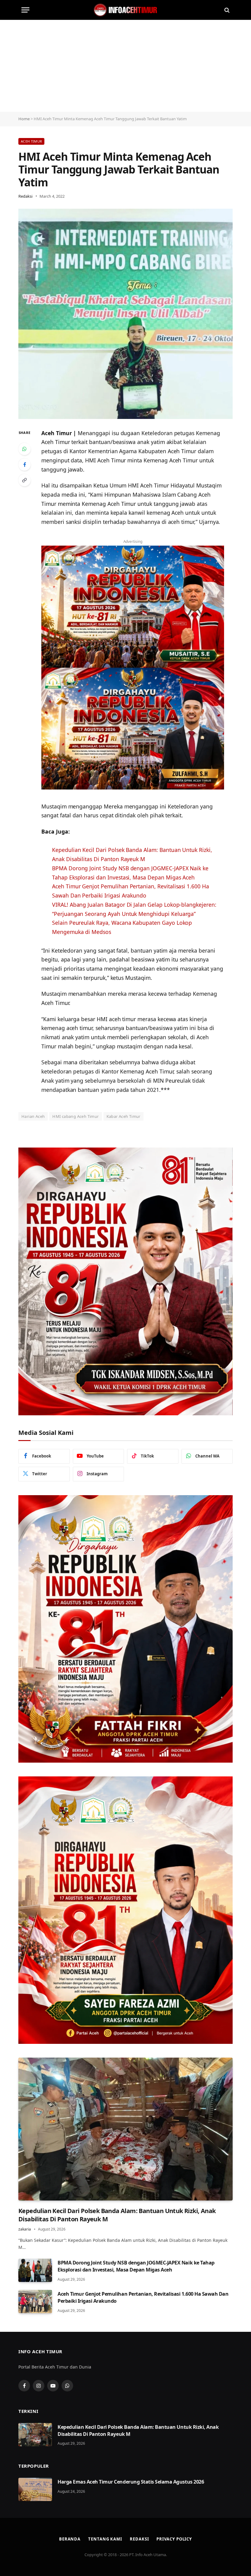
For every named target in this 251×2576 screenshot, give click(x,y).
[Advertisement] (125, 66)
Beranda (70, 2539)
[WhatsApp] (24, 449)
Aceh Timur (31, 141)
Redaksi (25, 196)
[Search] (226, 10)
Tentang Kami (105, 2539)
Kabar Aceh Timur (124, 1116)
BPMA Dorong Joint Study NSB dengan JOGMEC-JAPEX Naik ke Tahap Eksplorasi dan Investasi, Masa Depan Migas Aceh (136, 2266)
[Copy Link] (24, 480)
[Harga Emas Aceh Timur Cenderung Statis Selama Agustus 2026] (35, 2489)
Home (24, 119)
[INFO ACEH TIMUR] (125, 10)
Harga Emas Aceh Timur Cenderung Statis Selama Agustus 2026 (131, 2482)
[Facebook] (24, 465)
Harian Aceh (33, 1116)
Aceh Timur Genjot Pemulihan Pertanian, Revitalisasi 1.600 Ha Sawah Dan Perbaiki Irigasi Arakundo (143, 2297)
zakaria (25, 2229)
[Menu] (25, 10)
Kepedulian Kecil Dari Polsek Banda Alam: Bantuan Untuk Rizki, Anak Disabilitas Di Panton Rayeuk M (117, 2215)
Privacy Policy (174, 2539)
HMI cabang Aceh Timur (75, 1116)
